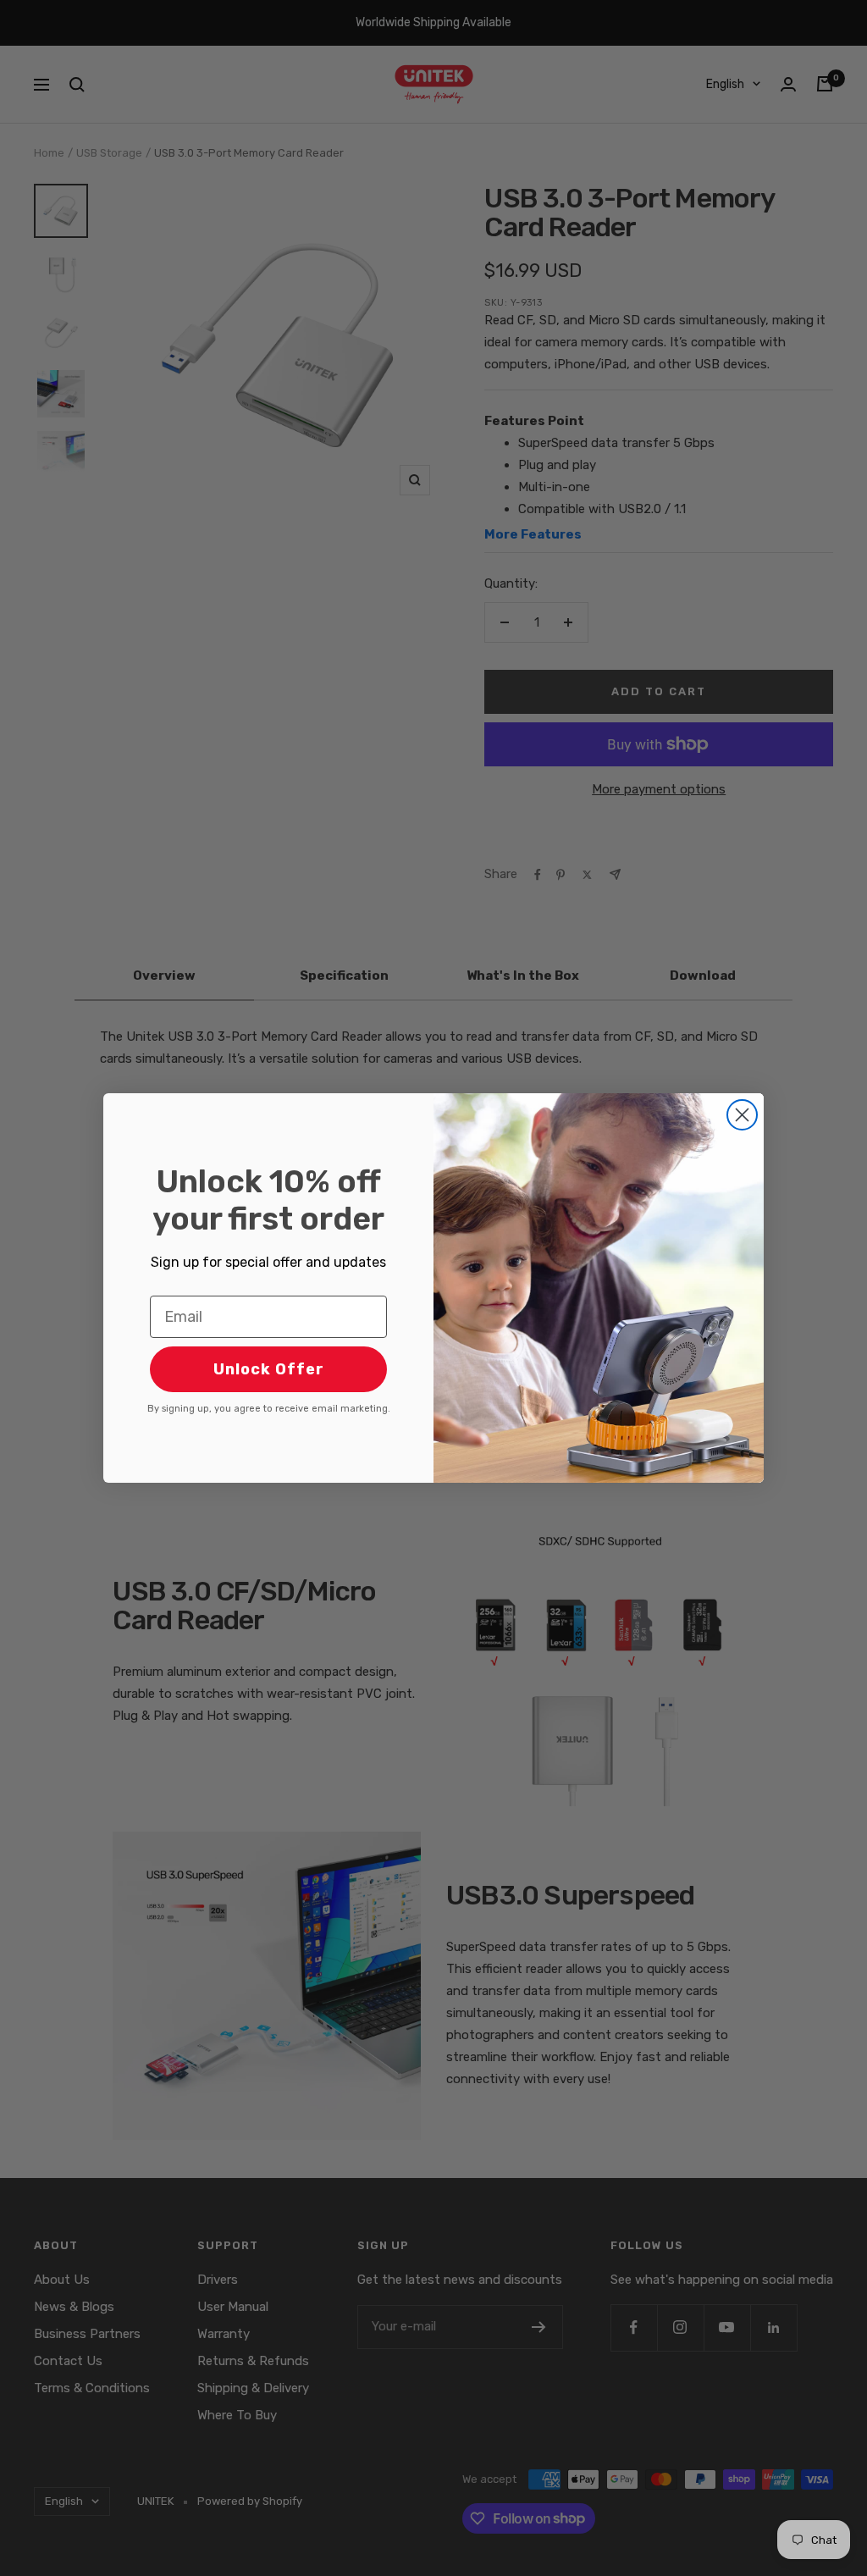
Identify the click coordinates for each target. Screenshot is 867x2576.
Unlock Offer (269, 1369)
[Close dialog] (742, 1115)
